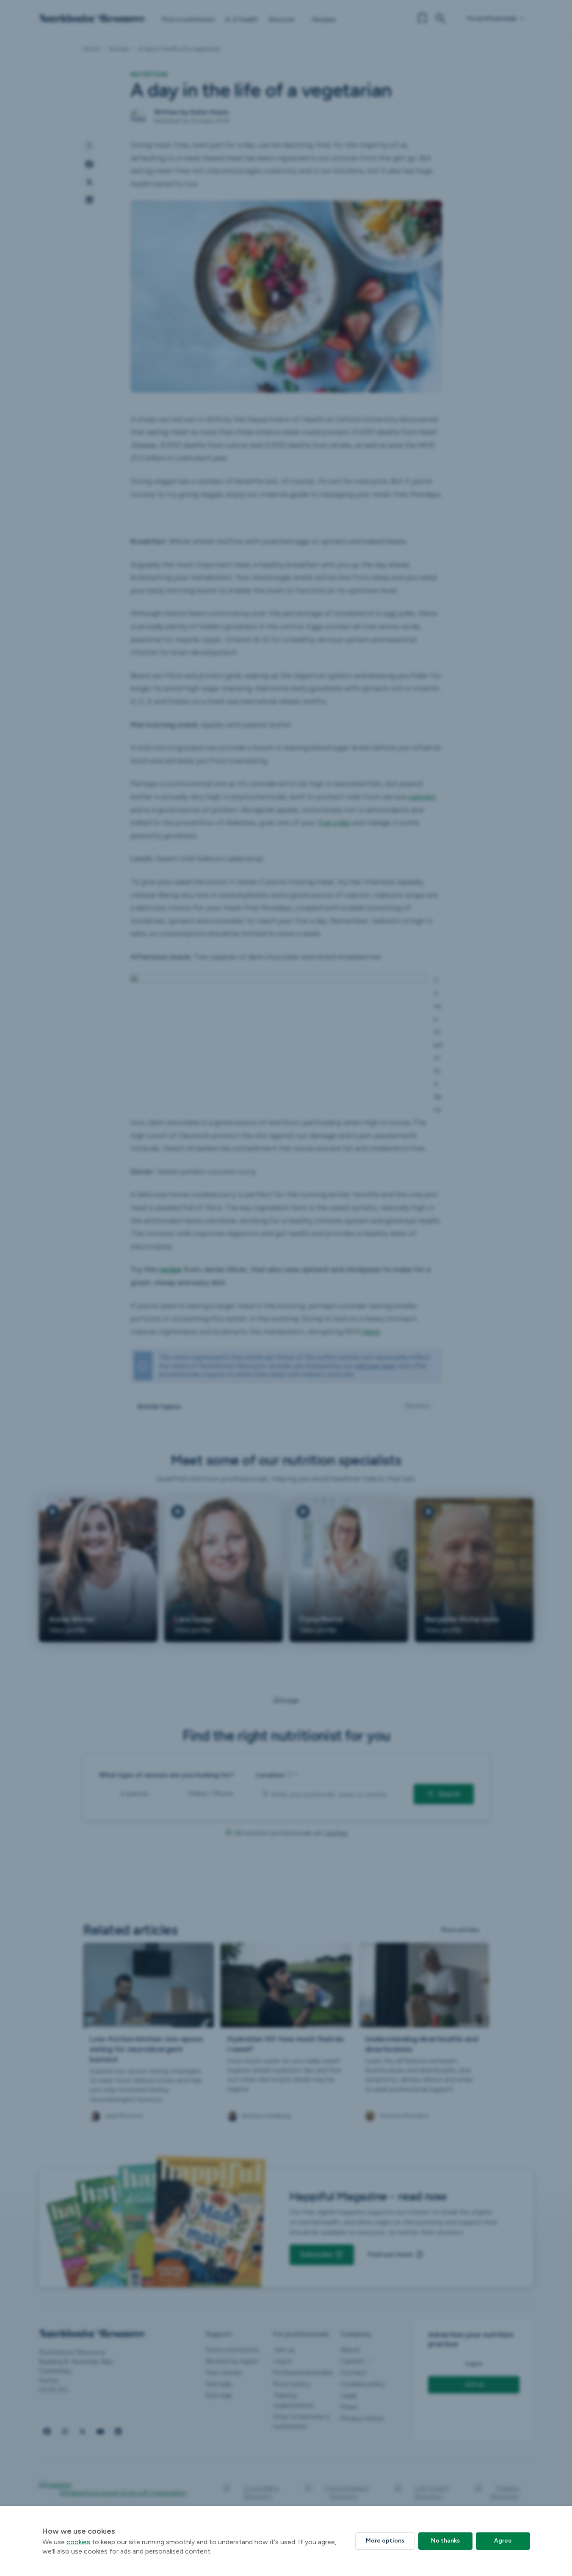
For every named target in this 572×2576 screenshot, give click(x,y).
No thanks (445, 2541)
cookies (78, 2542)
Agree (503, 2541)
